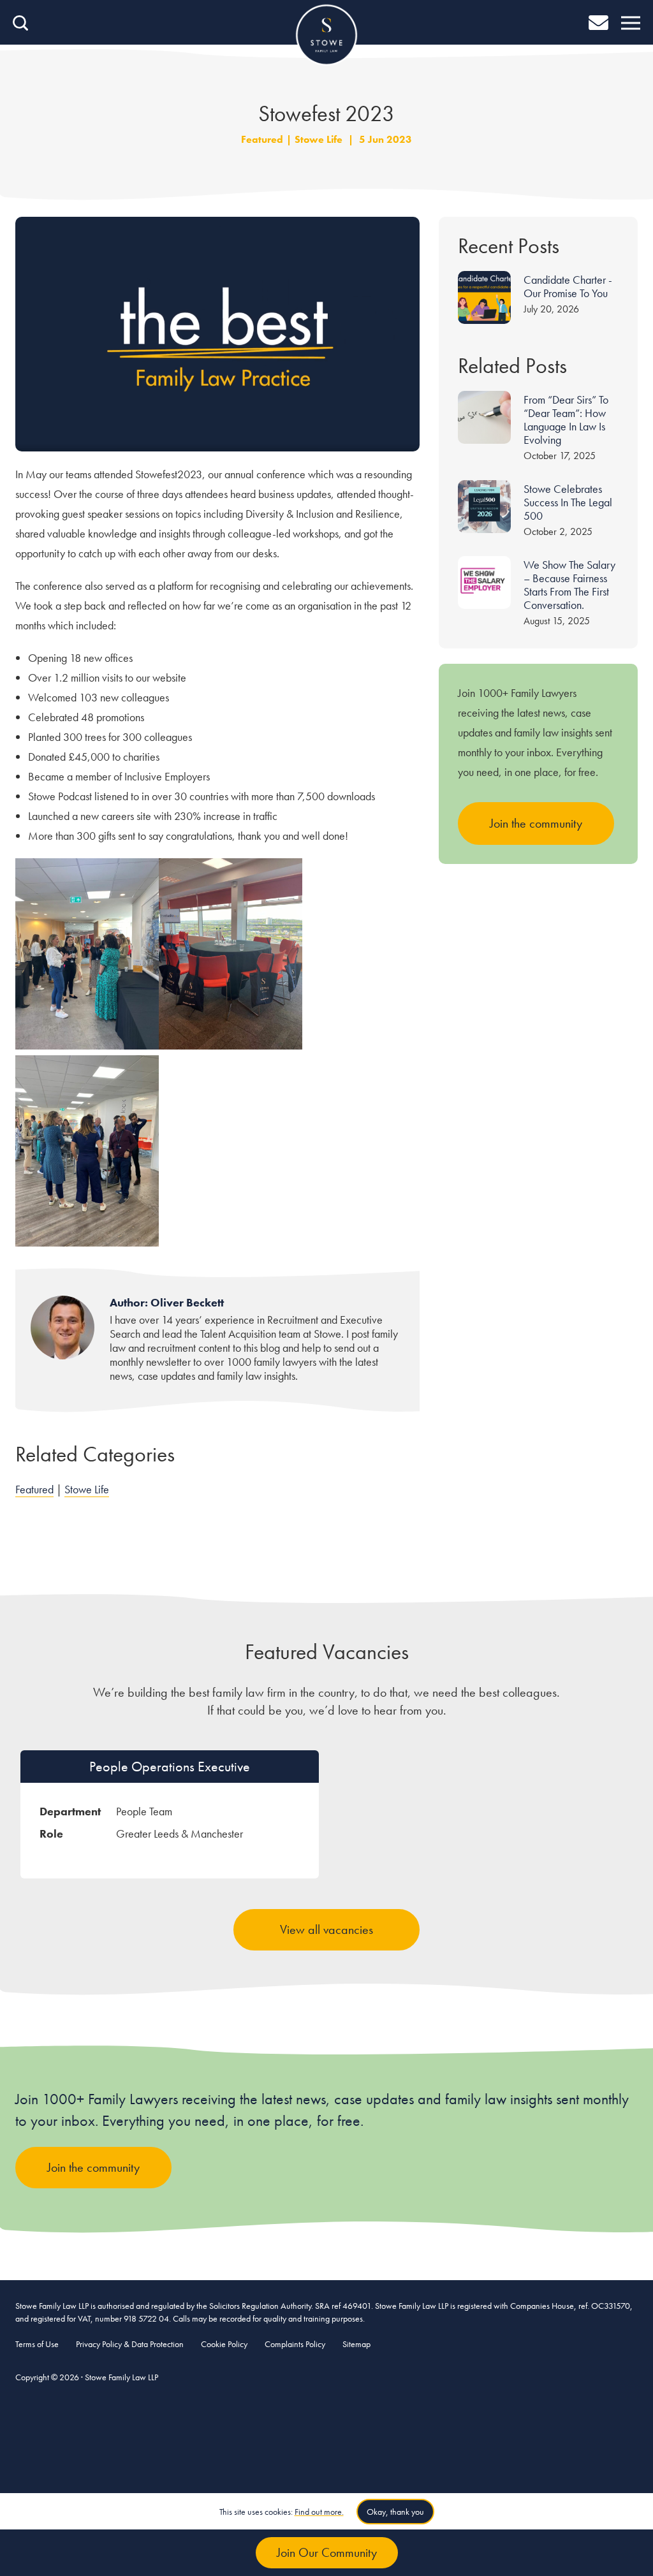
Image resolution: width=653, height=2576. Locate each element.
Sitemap (356, 2344)
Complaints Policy (295, 2344)
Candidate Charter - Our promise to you (568, 286)
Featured (262, 139)
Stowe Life (319, 139)
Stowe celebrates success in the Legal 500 (568, 502)
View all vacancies (326, 1929)
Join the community (536, 823)
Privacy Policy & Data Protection (130, 2344)
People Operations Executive (170, 1767)
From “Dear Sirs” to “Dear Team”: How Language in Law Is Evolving (566, 420)
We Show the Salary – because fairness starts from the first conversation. (569, 585)
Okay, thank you (395, 2512)
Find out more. (319, 2512)
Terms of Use (37, 2344)
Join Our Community (327, 2552)
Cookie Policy (224, 2344)
